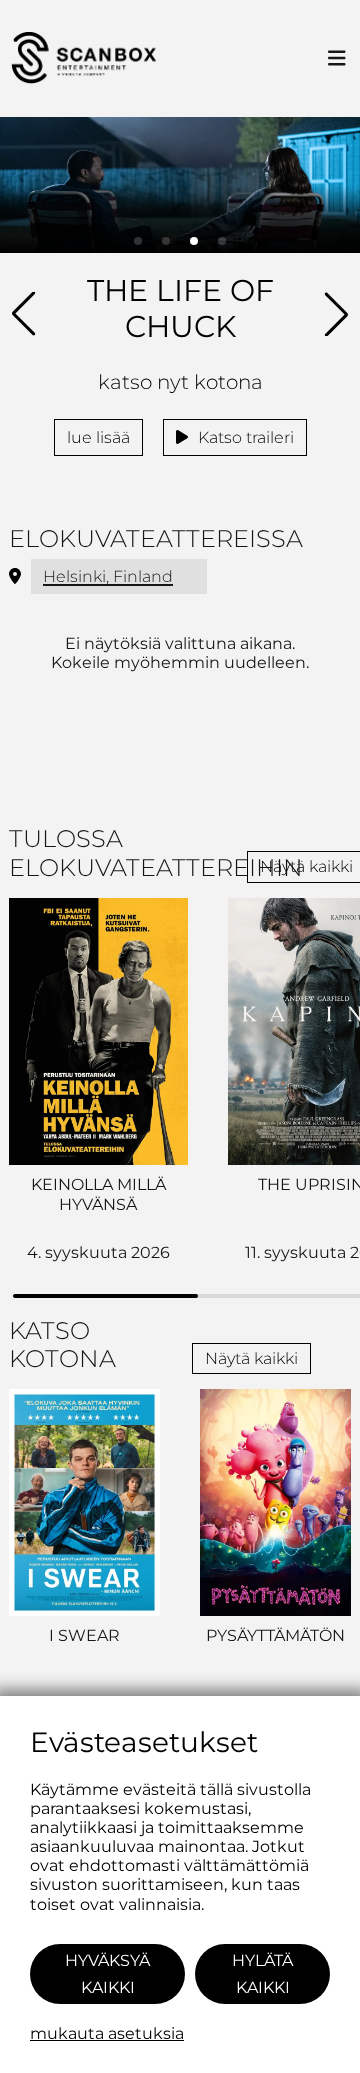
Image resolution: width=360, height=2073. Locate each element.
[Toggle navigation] (337, 59)
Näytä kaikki (251, 1358)
